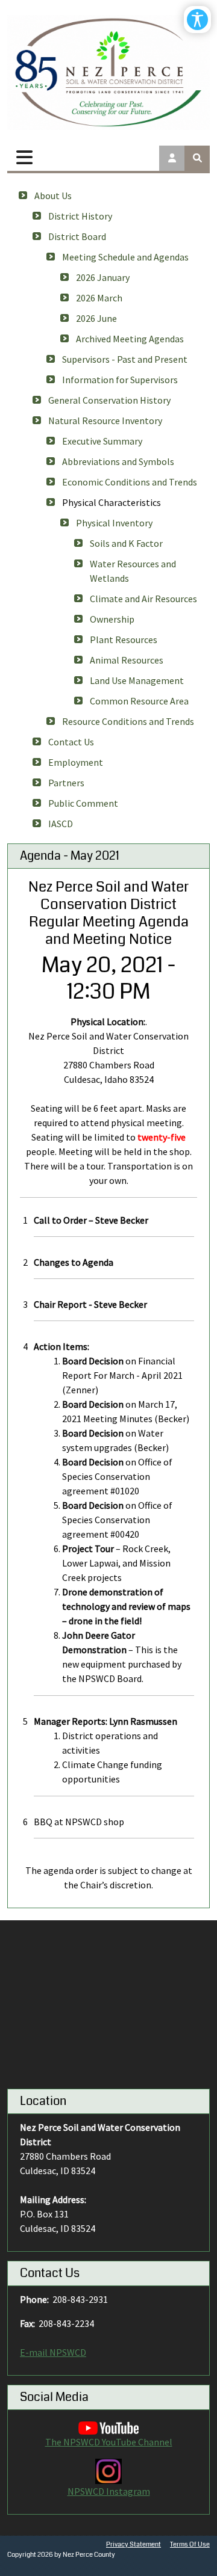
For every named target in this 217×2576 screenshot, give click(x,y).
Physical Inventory (114, 523)
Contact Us (71, 742)
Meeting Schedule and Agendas (125, 257)
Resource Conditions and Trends (128, 721)
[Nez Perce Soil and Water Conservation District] (108, 72)
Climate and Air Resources (143, 599)
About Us (53, 196)
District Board (77, 236)
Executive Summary (102, 441)
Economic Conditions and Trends (130, 482)
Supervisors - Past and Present (125, 359)
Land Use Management (137, 680)
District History (80, 216)
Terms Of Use (190, 2544)
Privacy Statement (134, 2544)
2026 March (99, 298)
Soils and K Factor (126, 543)
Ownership (112, 619)
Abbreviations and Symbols (118, 461)
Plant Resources (124, 639)
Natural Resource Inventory (105, 421)
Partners (66, 783)
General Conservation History (109, 400)
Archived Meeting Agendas (130, 339)
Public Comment (83, 803)
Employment (76, 762)
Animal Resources (127, 660)
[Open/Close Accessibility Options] (197, 20)
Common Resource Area (139, 701)
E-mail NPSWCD (53, 2352)
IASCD (61, 824)
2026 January (103, 277)
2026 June (96, 318)
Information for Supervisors (120, 380)
